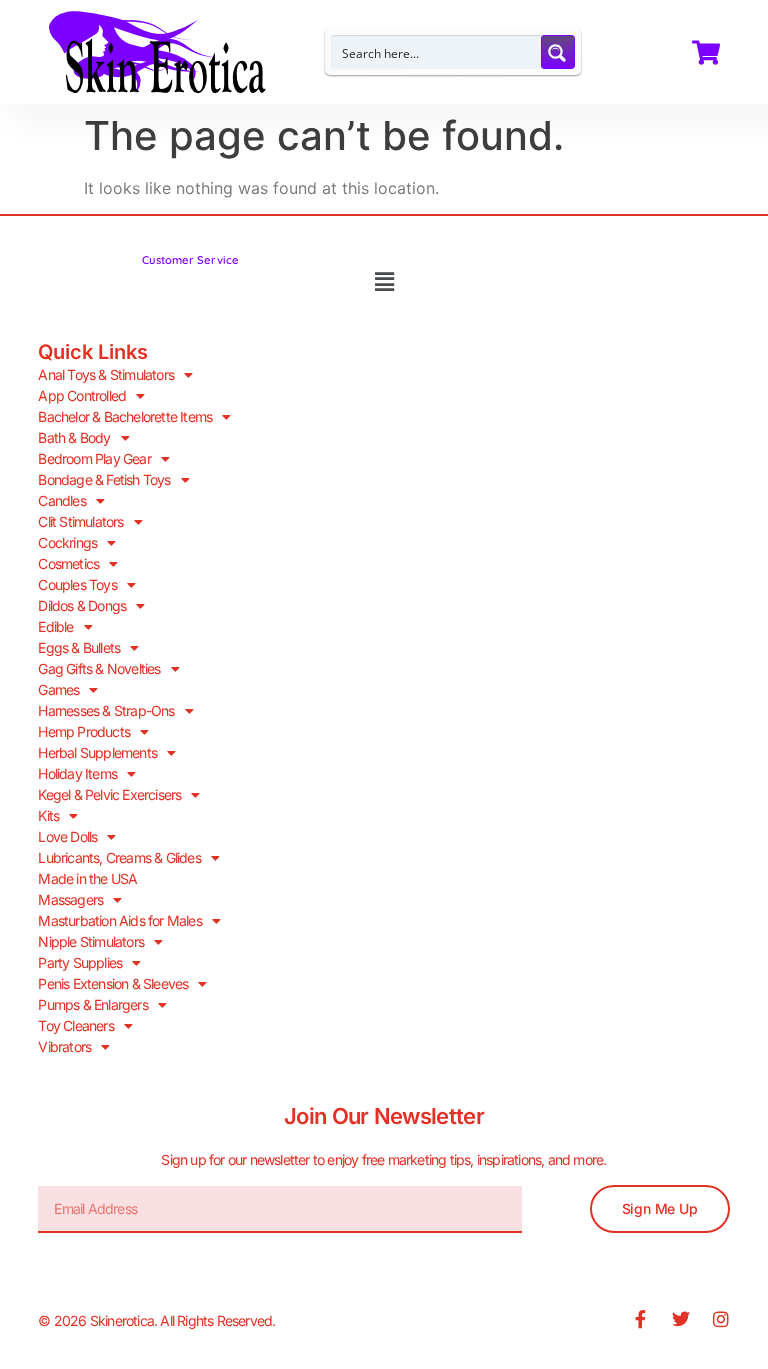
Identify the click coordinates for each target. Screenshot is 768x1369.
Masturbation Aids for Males (119, 920)
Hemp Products (84, 731)
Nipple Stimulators (91, 941)
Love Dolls (67, 836)
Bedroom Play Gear (94, 458)
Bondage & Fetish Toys (104, 479)
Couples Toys (77, 584)
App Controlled (82, 395)
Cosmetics (68, 563)
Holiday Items (77, 773)
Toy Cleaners (75, 1025)
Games (58, 689)
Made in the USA (87, 878)
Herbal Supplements (97, 752)
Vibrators (64, 1046)
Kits (48, 815)
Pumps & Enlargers (92, 1004)
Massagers (70, 899)
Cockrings (67, 542)
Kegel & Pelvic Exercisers (109, 794)
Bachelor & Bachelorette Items (125, 416)
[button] (384, 282)
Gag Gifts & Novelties (99, 668)
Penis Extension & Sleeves (113, 983)
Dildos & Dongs (82, 605)
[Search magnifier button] (558, 52)
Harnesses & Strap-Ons (106, 710)
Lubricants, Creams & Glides (119, 857)
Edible (55, 626)
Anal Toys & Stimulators (106, 374)
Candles (61, 500)
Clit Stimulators (80, 521)
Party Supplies (80, 962)
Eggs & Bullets (79, 647)
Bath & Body (74, 437)
